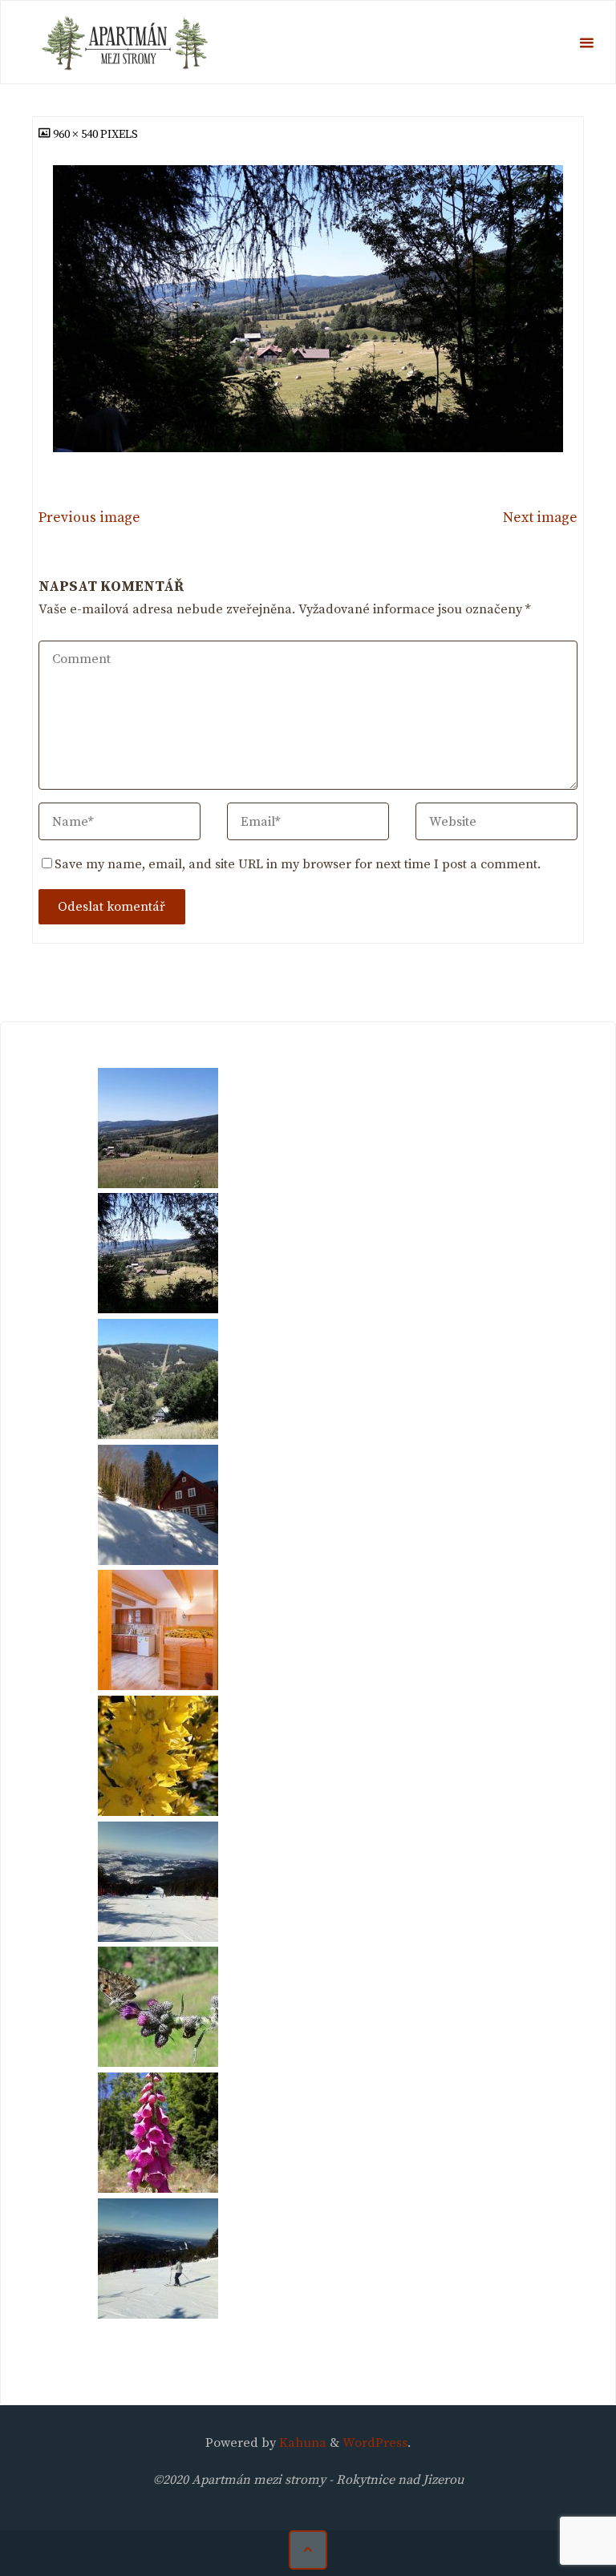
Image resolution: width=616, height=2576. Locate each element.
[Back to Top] (308, 2550)
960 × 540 (77, 135)
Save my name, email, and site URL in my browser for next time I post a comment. (298, 864)
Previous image (89, 518)
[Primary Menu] (586, 43)
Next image (540, 518)
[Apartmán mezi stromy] (128, 42)
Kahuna (301, 2443)
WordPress (375, 2443)
